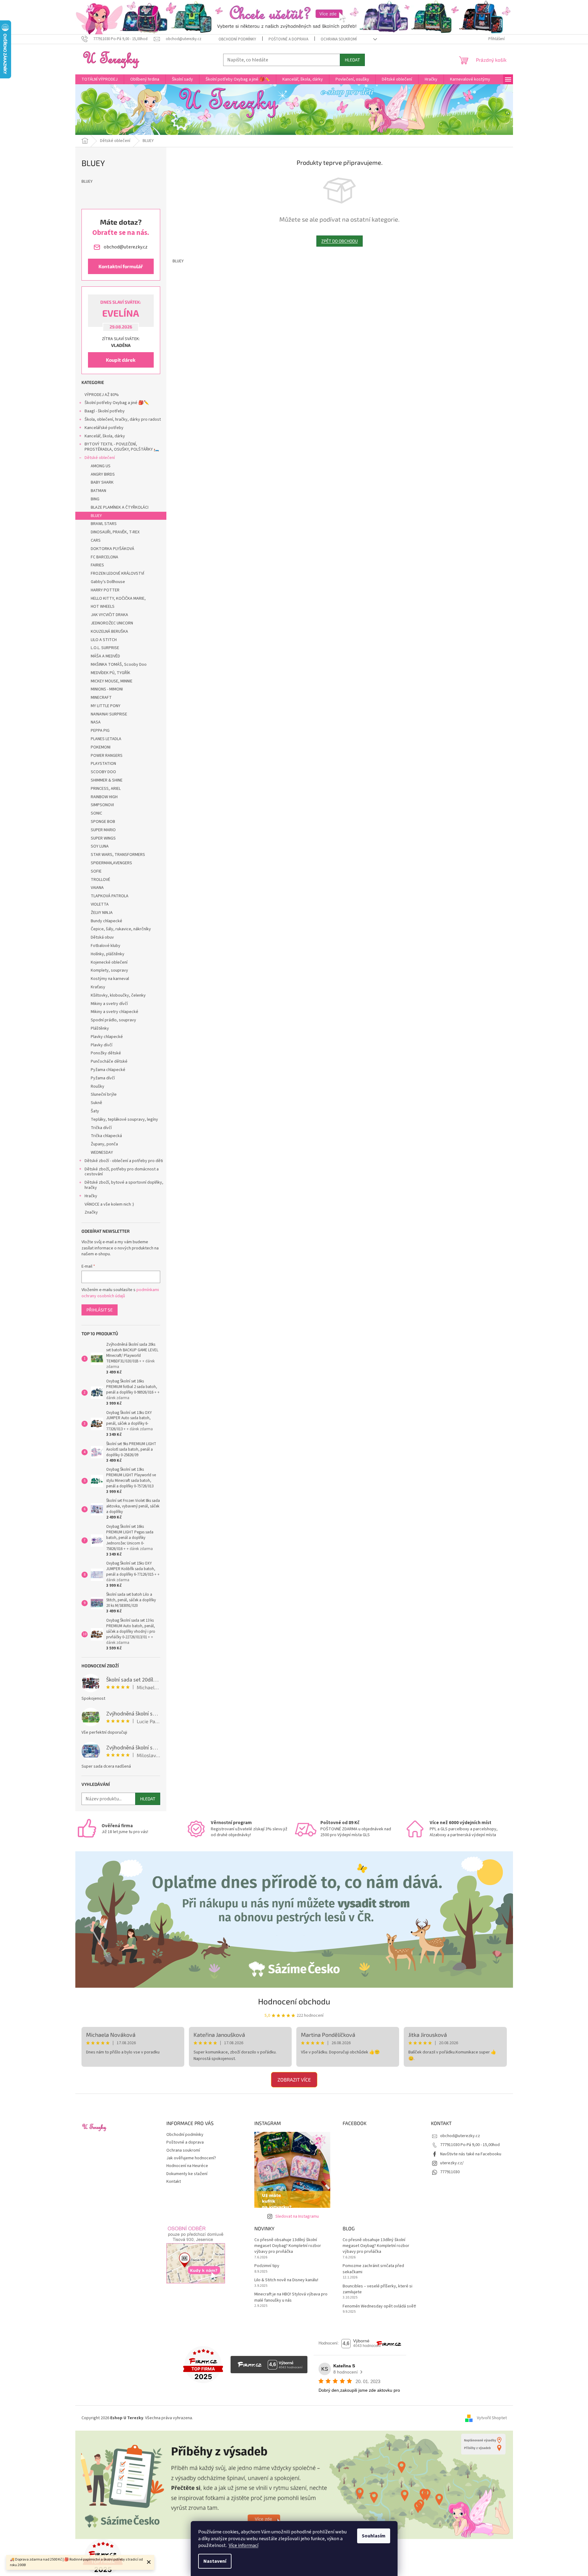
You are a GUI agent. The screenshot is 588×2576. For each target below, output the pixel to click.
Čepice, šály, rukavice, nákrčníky (121, 929)
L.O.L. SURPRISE (105, 648)
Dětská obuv (102, 937)
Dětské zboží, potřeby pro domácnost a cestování (122, 1172)
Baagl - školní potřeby (105, 411)
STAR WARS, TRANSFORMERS (118, 855)
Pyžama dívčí (103, 1078)
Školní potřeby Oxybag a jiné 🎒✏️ (117, 403)
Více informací (244, 2545)
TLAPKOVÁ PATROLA (110, 896)
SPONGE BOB (103, 822)
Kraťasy (98, 987)
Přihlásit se (100, 1310)
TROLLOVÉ (100, 880)
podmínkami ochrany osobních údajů (120, 1293)
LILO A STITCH (104, 640)
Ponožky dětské (106, 1053)
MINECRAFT (101, 698)
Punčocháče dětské (109, 1061)
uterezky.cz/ (452, 2163)
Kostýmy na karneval (110, 979)
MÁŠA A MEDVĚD (105, 656)
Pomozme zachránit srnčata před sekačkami (373, 2269)
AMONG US (101, 466)
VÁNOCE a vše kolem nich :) (109, 1204)
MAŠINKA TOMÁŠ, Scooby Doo (119, 665)
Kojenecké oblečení (109, 962)
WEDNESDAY (102, 1153)
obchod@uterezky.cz (460, 2136)
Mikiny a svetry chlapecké (115, 1012)
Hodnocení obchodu (294, 2001)
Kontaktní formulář (121, 266)
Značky (91, 1212)
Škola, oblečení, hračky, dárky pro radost (123, 419)
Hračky (91, 1196)
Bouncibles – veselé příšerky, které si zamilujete (377, 2289)
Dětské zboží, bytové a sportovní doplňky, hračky (124, 1185)
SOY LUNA (100, 846)
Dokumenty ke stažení (187, 2174)
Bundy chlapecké (106, 921)
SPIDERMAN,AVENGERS (111, 863)
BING (95, 499)
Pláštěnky (100, 1028)
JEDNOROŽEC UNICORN (112, 623)
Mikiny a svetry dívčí (109, 1004)
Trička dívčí (101, 1128)
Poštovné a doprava (288, 39)
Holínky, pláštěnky (108, 954)
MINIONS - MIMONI (107, 689)
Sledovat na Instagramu (297, 2216)
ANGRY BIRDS (103, 474)
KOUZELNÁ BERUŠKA (109, 631)
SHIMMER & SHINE (107, 780)
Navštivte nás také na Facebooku (471, 2154)
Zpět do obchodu (340, 241)
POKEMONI (101, 747)
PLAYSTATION (103, 764)
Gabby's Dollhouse (108, 582)
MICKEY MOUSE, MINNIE (112, 681)
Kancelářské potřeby (104, 428)
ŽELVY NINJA (102, 913)
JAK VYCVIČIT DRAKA (109, 615)
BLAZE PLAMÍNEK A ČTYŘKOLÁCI (120, 507)
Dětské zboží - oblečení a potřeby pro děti (124, 1161)
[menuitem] (100, 79)
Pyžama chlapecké (108, 1070)
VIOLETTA (100, 904)
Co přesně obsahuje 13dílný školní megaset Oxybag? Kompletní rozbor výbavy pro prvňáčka (288, 2246)
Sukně (96, 1103)
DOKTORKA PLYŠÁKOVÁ (113, 549)
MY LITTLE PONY (106, 706)
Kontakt (174, 2182)
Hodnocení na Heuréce (187, 2166)
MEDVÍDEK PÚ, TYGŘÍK (111, 673)
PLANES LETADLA (106, 739)
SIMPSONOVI (102, 805)
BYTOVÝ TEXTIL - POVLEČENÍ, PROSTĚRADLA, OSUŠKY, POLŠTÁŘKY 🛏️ (122, 447)
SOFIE (96, 871)
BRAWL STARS (104, 524)
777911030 (450, 2172)
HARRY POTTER (105, 590)
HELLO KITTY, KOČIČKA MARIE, (118, 598)
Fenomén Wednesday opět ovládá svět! (379, 2306)
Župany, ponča (104, 1144)
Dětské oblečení (100, 458)
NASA (96, 722)
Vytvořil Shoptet (492, 2418)
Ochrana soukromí (339, 39)
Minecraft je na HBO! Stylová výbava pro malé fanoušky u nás (291, 2297)
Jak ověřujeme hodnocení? (191, 2158)
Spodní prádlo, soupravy (113, 1020)
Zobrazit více (294, 2080)
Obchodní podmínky (237, 39)
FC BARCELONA (104, 557)
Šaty (95, 1111)
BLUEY (96, 516)
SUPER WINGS (103, 838)
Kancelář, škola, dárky (105, 436)
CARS (96, 540)
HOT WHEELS (103, 606)
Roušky (98, 1086)
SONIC (96, 813)
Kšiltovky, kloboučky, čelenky (118, 995)
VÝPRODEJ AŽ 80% (102, 395)
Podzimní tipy (267, 2266)
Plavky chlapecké (107, 1037)
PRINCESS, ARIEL (106, 789)
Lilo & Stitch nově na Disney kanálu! (286, 2280)
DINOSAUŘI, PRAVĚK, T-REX (115, 532)
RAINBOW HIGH (104, 797)
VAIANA (97, 888)
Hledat (352, 60)
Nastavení (215, 2561)
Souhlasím (374, 2536)
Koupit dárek (121, 360)
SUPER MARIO (103, 830)
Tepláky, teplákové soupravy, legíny (124, 1119)
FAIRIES (97, 565)
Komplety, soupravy (109, 970)
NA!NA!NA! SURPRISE (109, 714)
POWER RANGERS (107, 756)
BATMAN (98, 491)
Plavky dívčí (102, 1045)
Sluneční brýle (104, 1094)
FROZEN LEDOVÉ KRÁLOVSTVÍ (117, 573)
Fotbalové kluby (106, 946)
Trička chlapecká (106, 1136)
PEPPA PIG (100, 731)
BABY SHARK (102, 482)
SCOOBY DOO (103, 772)
